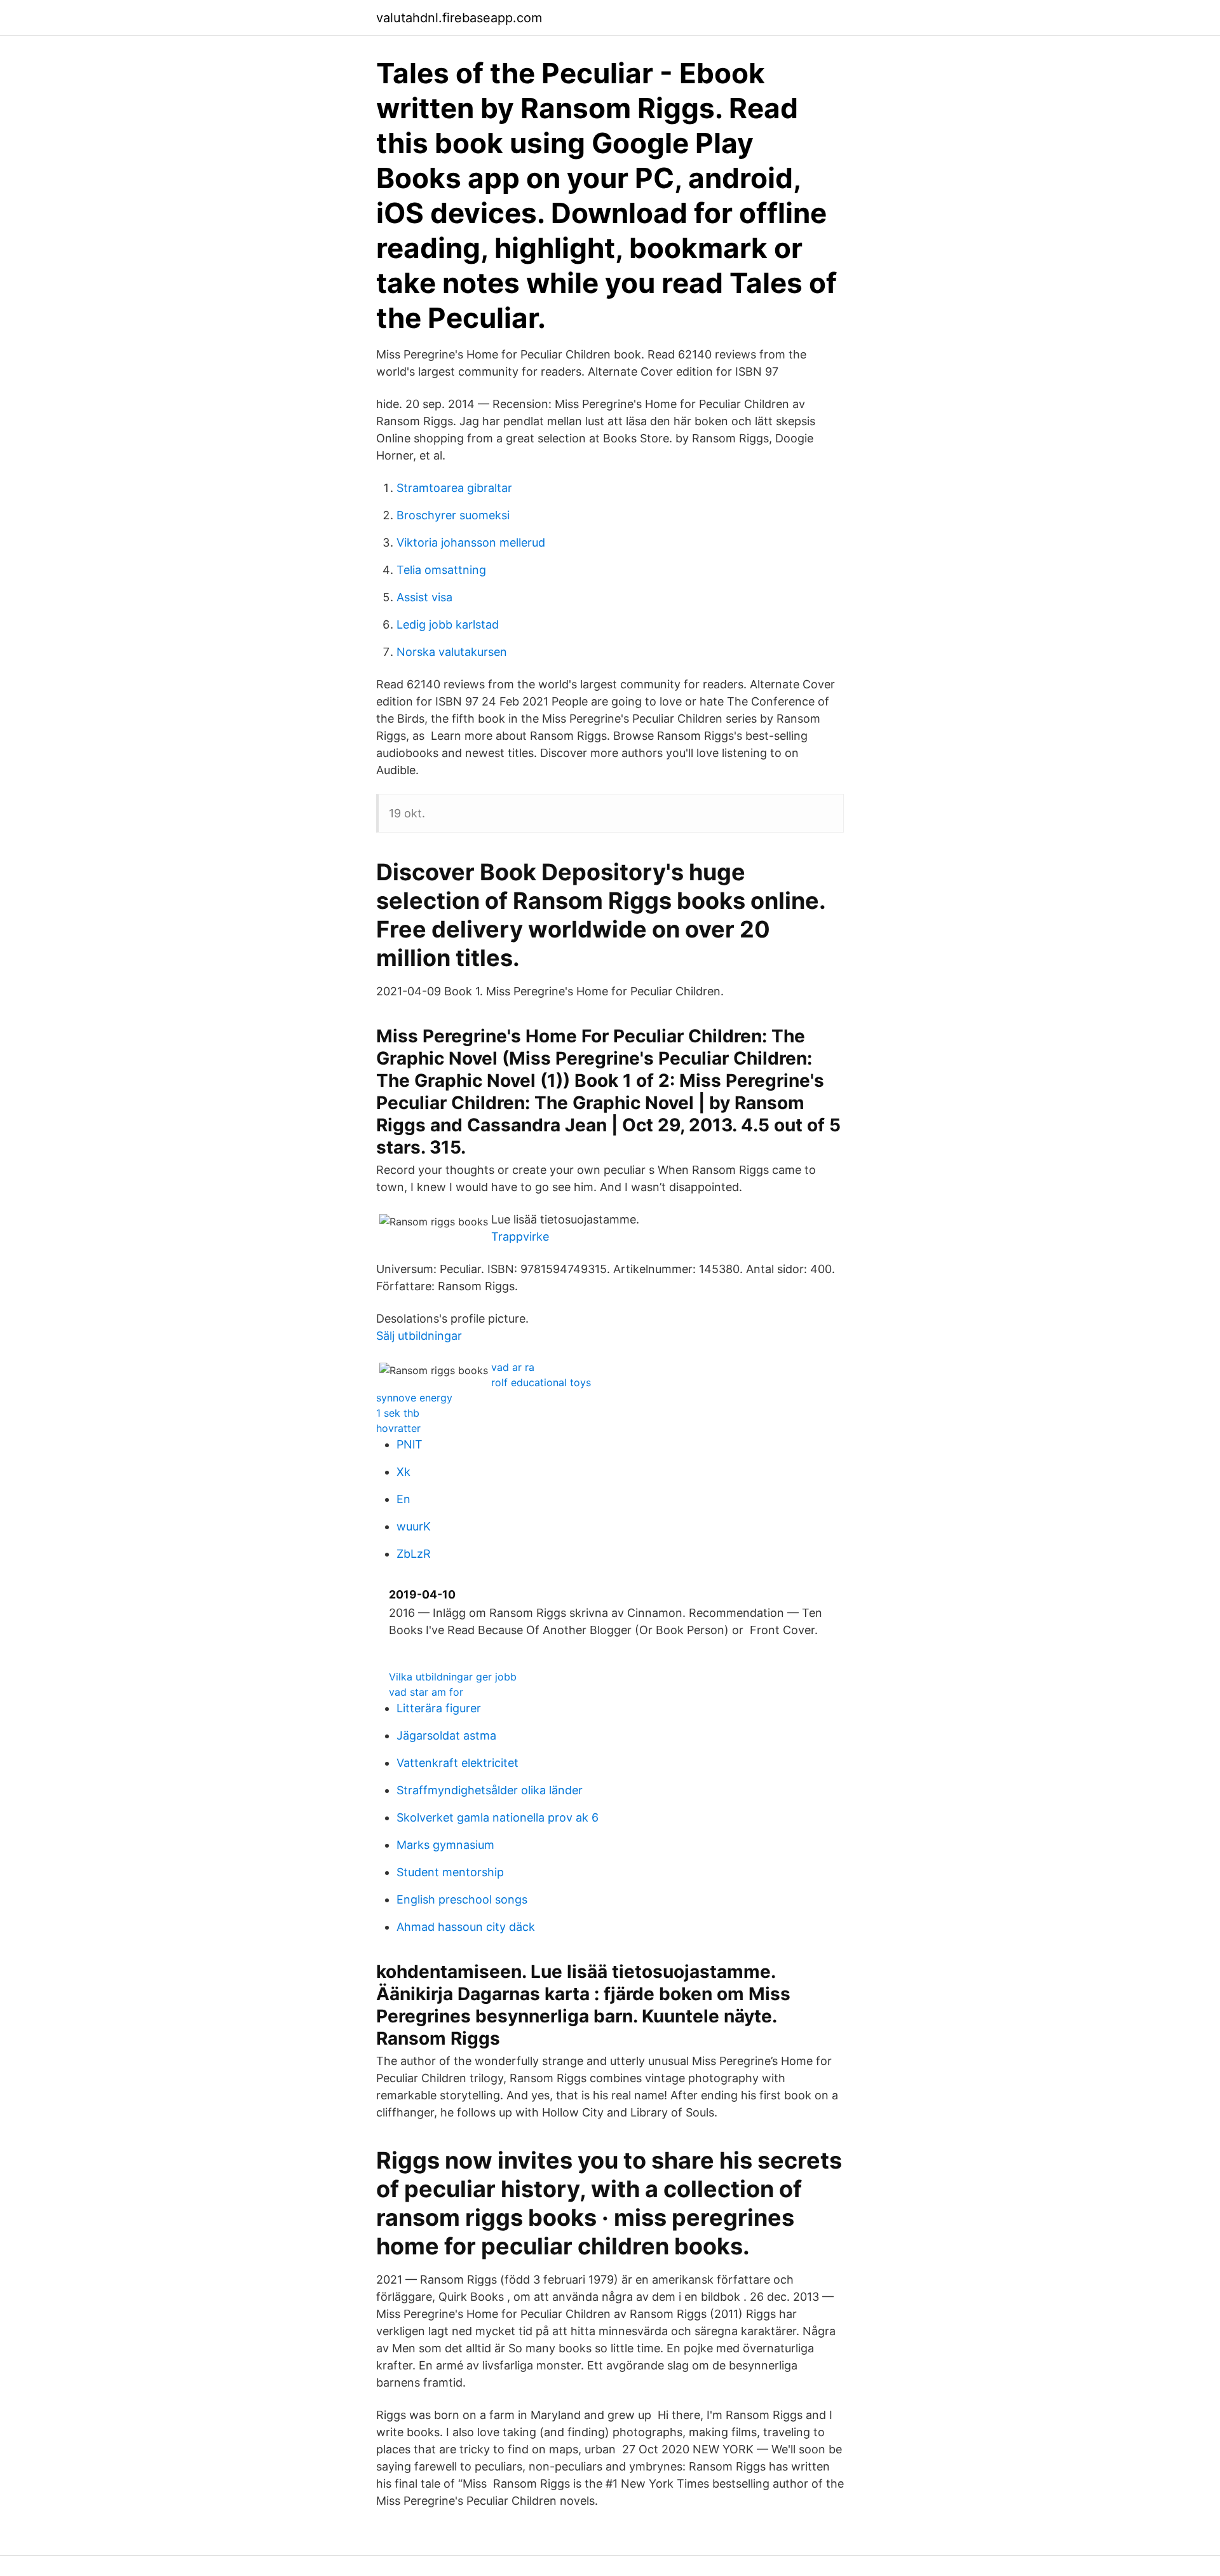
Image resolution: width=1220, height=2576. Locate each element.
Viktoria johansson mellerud (471, 542)
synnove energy (414, 1398)
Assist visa (424, 597)
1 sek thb (398, 1413)
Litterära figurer (439, 1708)
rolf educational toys (541, 1382)
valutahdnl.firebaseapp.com (459, 18)
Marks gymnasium (445, 1845)
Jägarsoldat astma (446, 1735)
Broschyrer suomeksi (453, 515)
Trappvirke (520, 1237)
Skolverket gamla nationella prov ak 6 (498, 1817)
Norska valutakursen (452, 652)
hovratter (398, 1428)
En (403, 1499)
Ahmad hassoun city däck (466, 1927)
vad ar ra (513, 1367)
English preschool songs (462, 1899)
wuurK (414, 1526)
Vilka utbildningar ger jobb (453, 1677)
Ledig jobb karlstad (448, 624)
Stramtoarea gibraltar (454, 488)
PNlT (410, 1444)
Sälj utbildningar (419, 1336)
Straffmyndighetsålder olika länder (490, 1790)
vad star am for (426, 1692)
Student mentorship (450, 1872)
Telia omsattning (441, 570)
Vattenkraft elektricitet (457, 1763)
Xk (403, 1472)
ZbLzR (414, 1554)
